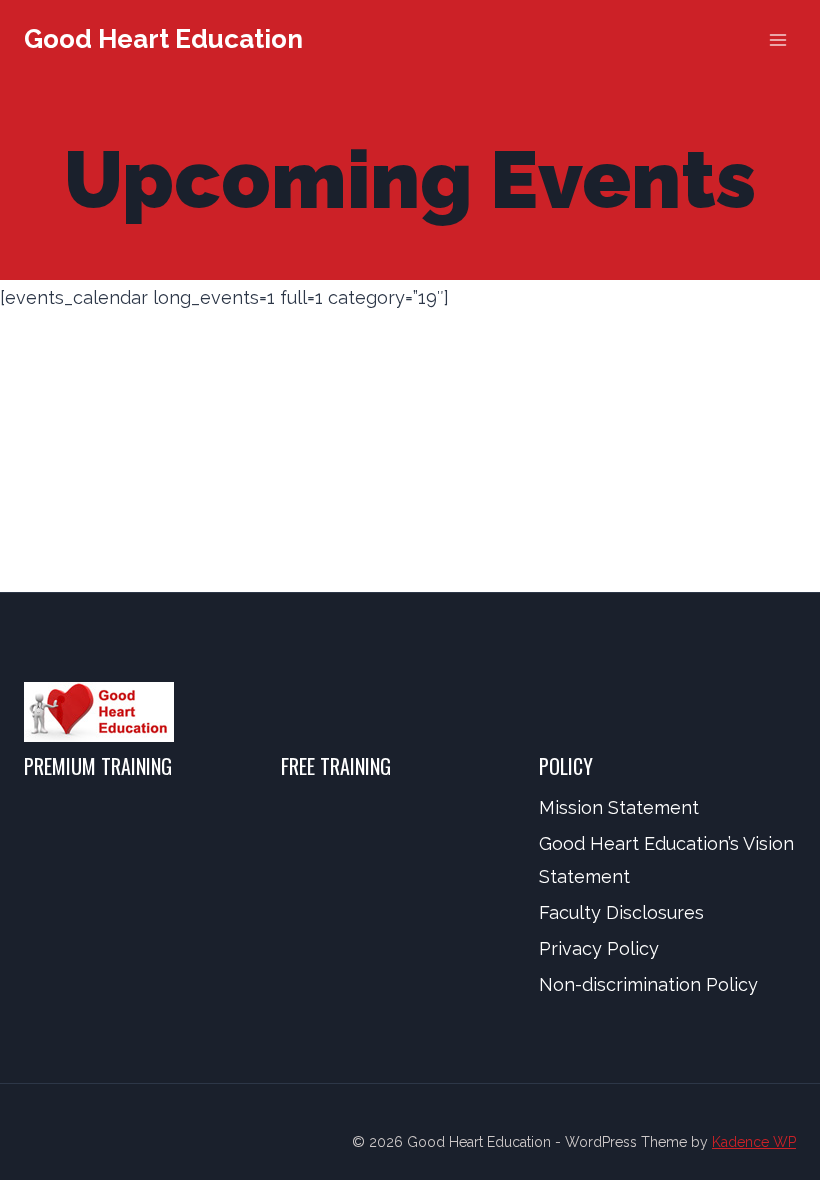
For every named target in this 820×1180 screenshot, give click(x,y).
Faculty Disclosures (621, 912)
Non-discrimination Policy (648, 984)
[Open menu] (777, 39)
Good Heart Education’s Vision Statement (666, 859)
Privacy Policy (599, 948)
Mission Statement (619, 807)
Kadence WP (754, 1142)
